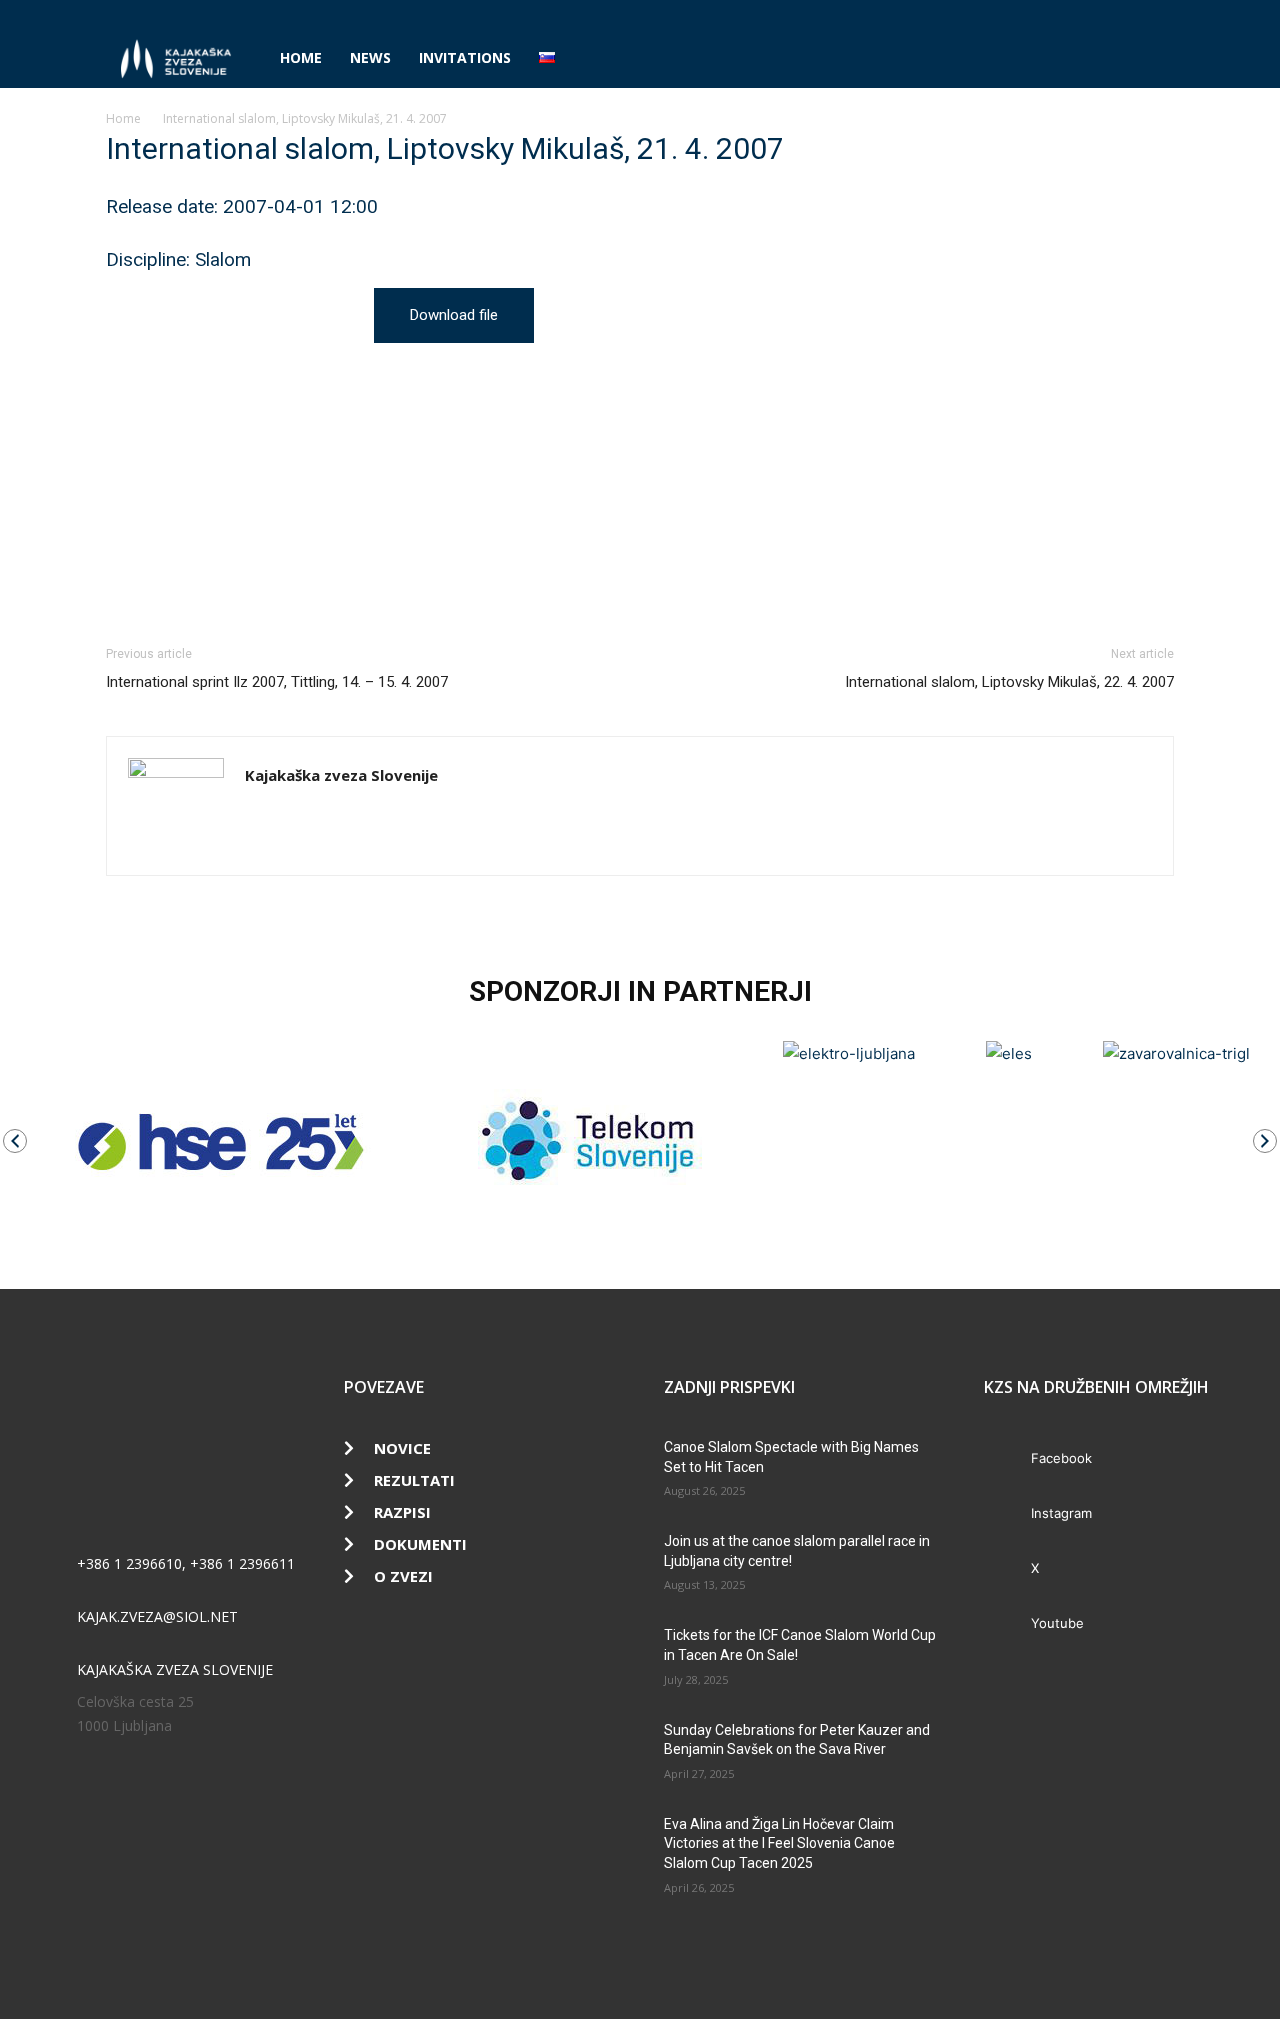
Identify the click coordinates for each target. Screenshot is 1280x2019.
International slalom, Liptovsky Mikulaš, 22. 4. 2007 (1009, 682)
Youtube (1057, 1623)
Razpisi (402, 1512)
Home (301, 57)
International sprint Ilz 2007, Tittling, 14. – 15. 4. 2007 (277, 682)
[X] (1126, 14)
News (370, 57)
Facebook (1061, 1458)
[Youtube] (1159, 14)
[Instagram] (1093, 14)
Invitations (465, 57)
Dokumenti (420, 1544)
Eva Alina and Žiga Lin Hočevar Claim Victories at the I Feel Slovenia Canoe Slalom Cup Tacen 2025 (779, 1843)
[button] (1150, 59)
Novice (402, 1448)
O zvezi (403, 1576)
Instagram (1061, 1513)
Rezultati (414, 1480)
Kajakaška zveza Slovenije (341, 775)
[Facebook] (1060, 14)
